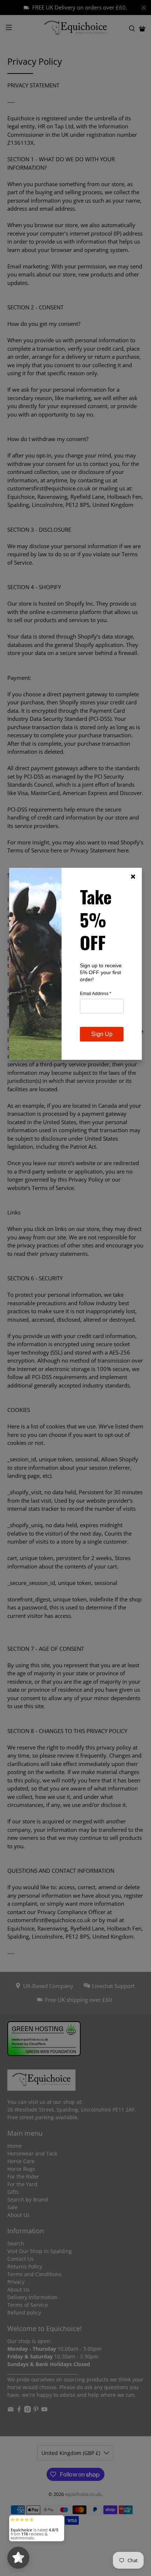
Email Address (96, 994)
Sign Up (102, 1034)
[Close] (133, 877)
